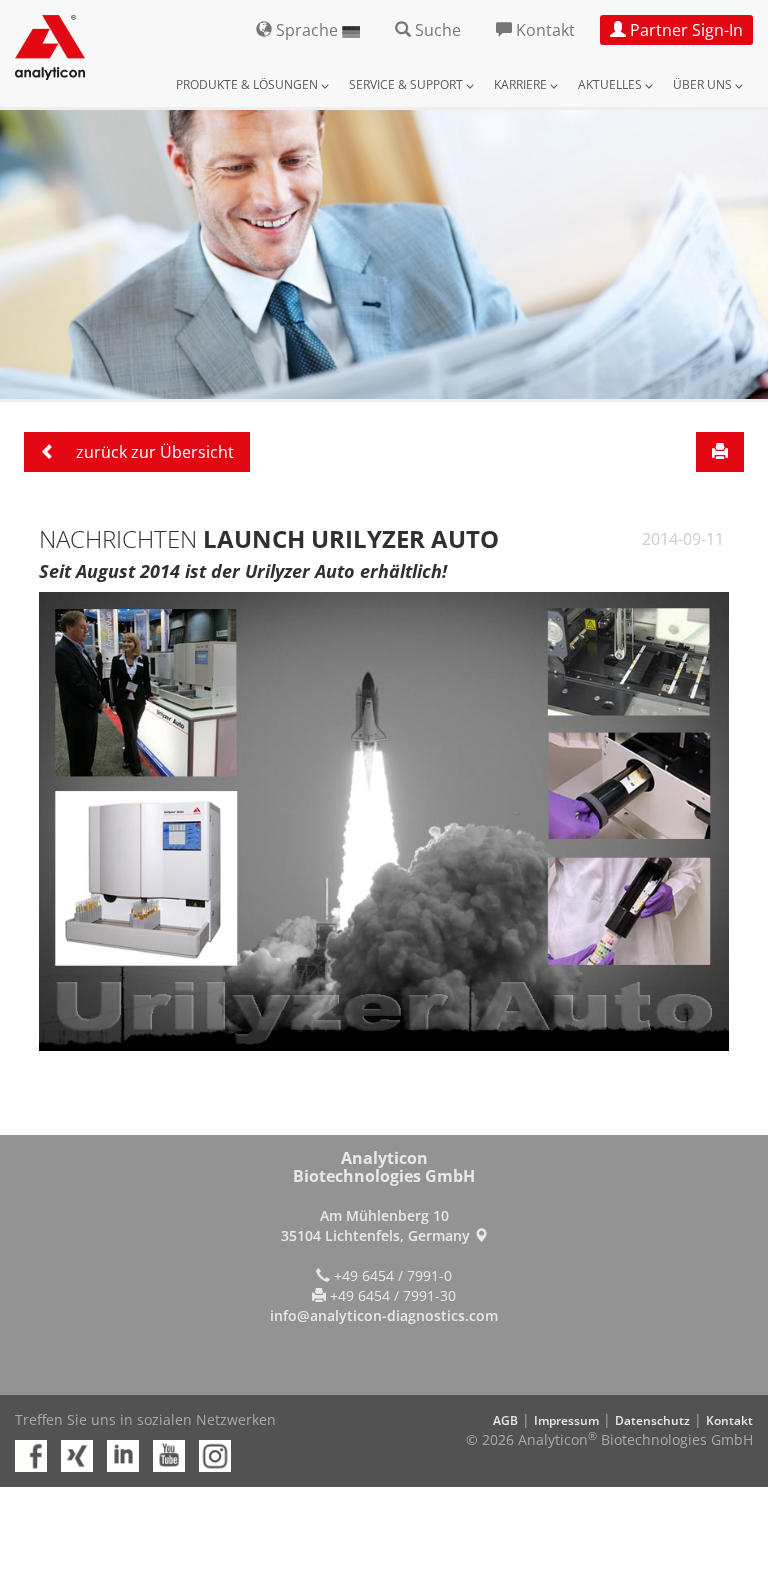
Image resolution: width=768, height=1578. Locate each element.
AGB (505, 1420)
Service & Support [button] (407, 84)
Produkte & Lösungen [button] (248, 84)
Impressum (566, 1420)
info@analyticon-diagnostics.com (384, 1315)
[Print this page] (720, 452)
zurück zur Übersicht (153, 452)
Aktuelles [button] (611, 84)
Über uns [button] (704, 84)
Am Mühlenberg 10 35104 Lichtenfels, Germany (377, 1225)
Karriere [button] (522, 84)
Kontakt (729, 1420)
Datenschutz (652, 1420)
